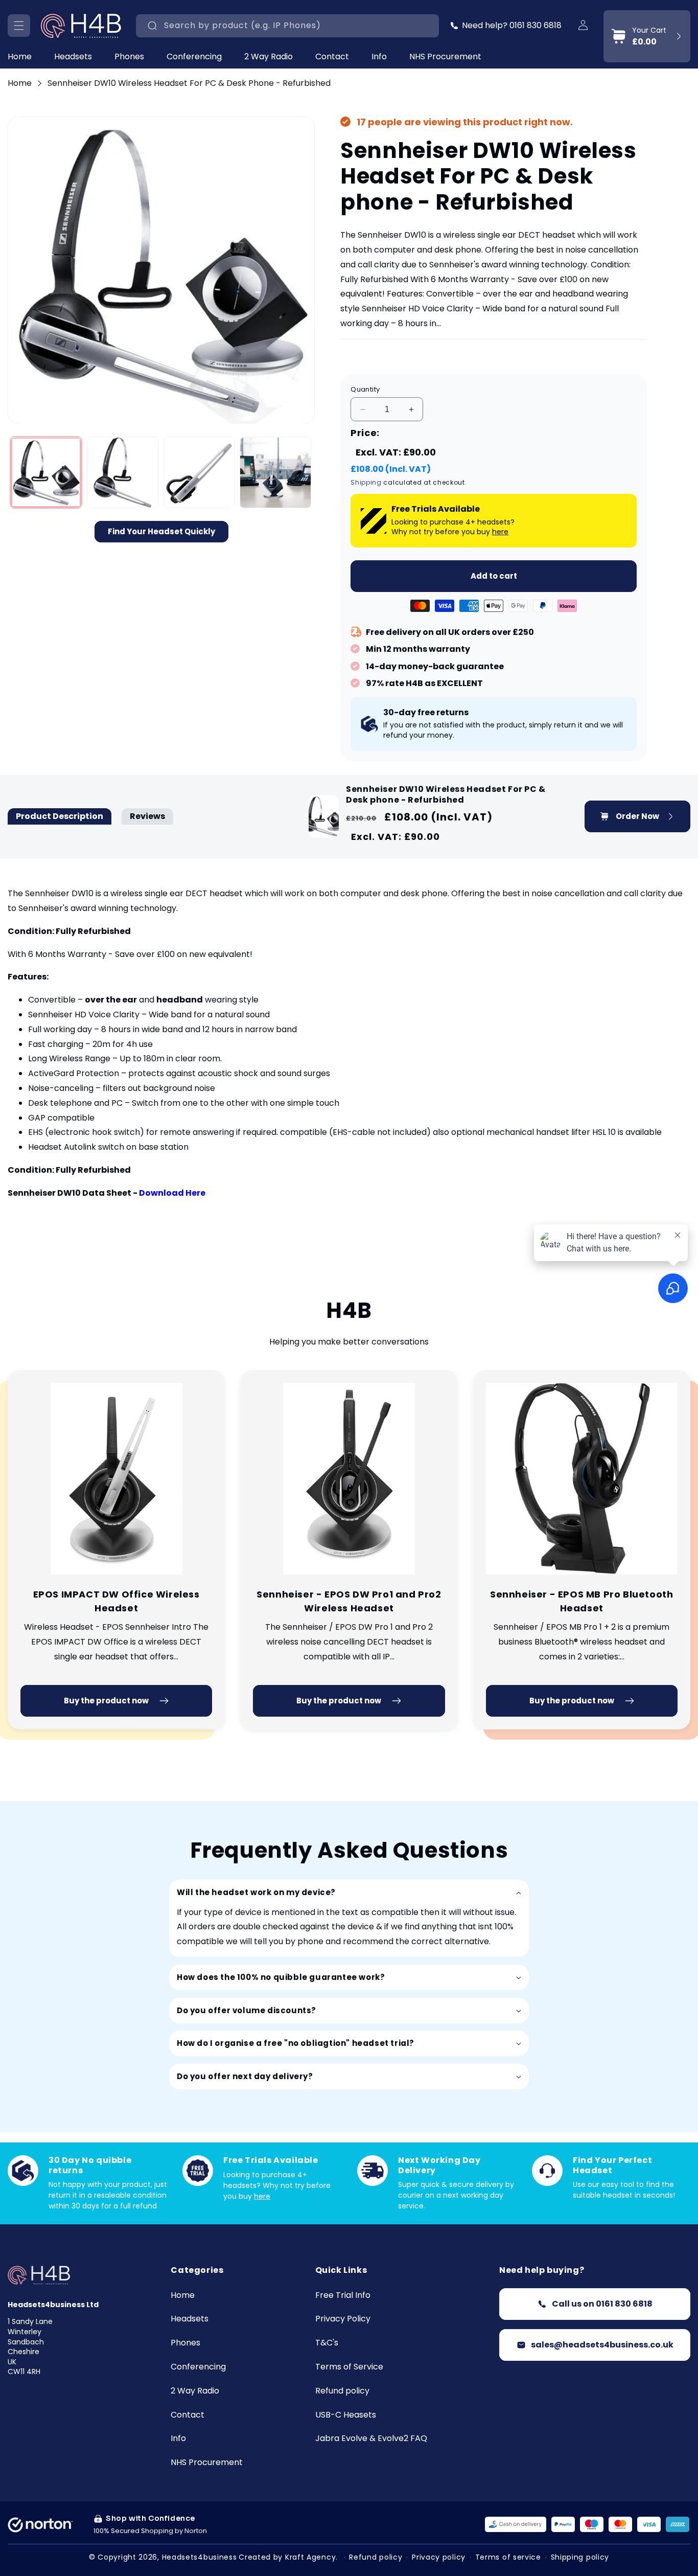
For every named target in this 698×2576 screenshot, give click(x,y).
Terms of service (508, 2557)
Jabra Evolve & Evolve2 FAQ (371, 2439)
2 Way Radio (269, 57)
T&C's (327, 2343)
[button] (19, 26)
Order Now (637, 816)
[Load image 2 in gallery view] (123, 473)
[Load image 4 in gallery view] (275, 473)
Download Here (172, 1193)
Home (20, 83)
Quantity (365, 389)
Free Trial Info (343, 2296)
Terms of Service (349, 2367)
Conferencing (194, 57)
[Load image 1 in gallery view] (46, 473)
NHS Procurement (207, 2463)
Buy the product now (106, 1701)
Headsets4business (200, 2557)
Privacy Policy (343, 2319)
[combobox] (287, 26)
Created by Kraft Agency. (288, 2557)
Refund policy (342, 2391)
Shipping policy (580, 2557)
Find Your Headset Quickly (161, 531)
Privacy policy (439, 2557)
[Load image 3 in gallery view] (199, 473)
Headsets (73, 57)
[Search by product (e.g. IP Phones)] (152, 26)
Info (379, 57)
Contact (188, 2415)
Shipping (366, 482)
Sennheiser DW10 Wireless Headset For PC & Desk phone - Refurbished (189, 83)
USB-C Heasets (346, 2415)
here (500, 532)
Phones (129, 57)
